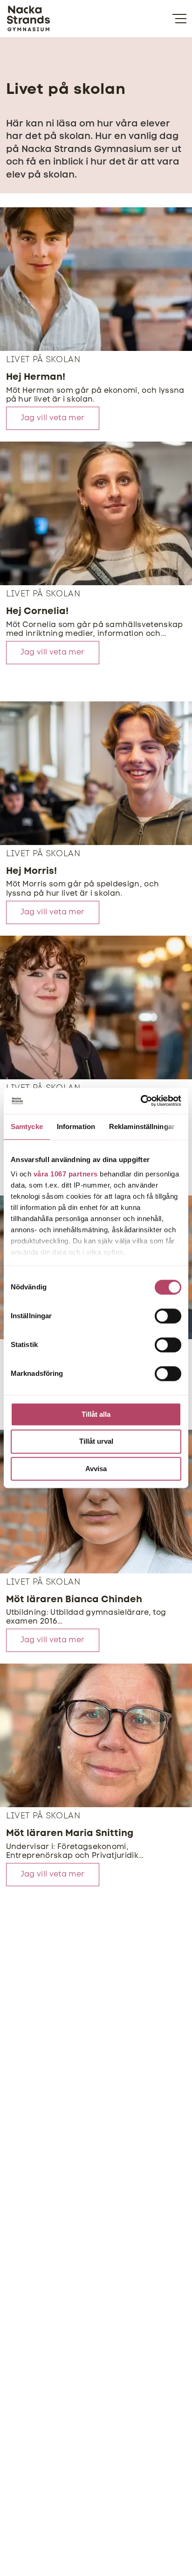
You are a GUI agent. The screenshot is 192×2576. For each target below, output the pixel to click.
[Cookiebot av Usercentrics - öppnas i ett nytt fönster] (141, 1101)
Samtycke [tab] (27, 1126)
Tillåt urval (96, 1442)
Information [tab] (76, 1126)
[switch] (168, 1316)
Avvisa (96, 1469)
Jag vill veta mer (52, 418)
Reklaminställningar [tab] (142, 1126)
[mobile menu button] (179, 19)
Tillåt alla (96, 1414)
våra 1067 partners (66, 1174)
